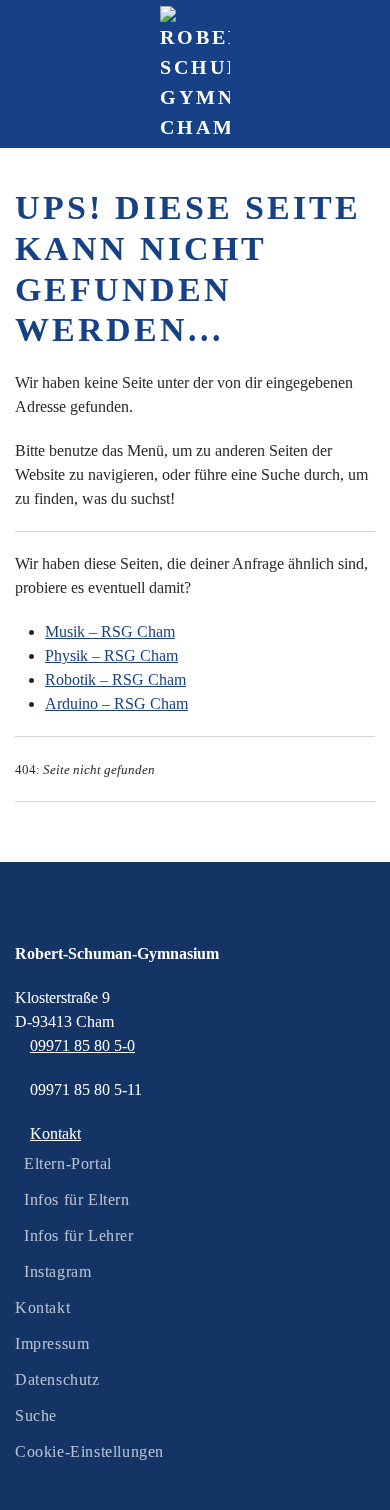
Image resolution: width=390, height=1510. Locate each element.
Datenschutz (57, 1379)
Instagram (57, 1271)
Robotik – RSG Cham (115, 679)
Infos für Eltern (77, 1199)
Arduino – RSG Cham (116, 703)
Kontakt (42, 1307)
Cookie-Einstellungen (89, 1451)
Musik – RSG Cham (110, 631)
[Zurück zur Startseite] (195, 74)
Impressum (52, 1343)
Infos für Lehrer (79, 1235)
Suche (36, 1415)
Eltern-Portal (68, 1163)
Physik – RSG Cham (111, 655)
